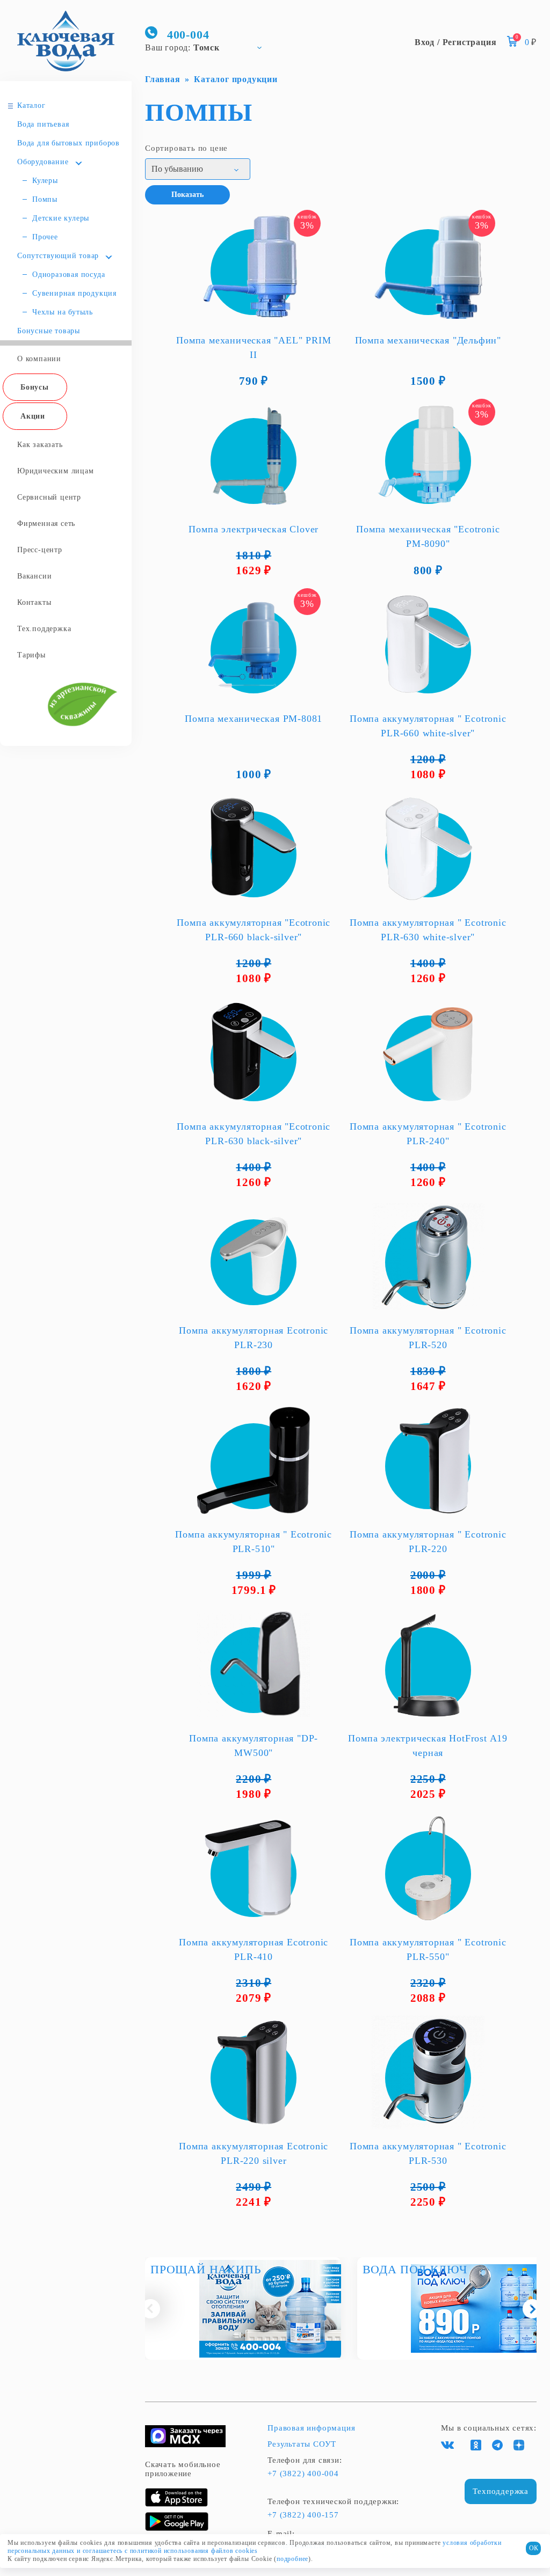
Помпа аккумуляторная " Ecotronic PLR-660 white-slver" (428, 726)
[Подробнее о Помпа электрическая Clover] (254, 455)
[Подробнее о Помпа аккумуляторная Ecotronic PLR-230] (254, 1256)
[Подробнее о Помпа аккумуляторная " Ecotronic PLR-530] (428, 2072)
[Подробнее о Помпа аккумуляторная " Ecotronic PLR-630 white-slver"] (428, 848)
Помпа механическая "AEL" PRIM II (254, 347)
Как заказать (40, 445)
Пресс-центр (40, 550)
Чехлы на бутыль (63, 312)
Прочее (45, 237)
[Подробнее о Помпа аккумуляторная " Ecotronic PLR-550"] (428, 1868)
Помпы (45, 199)
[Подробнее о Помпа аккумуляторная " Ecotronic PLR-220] (428, 1460)
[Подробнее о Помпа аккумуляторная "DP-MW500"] (254, 1664)
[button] (150, 2309)
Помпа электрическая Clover (254, 529)
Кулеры (45, 181)
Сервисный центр (49, 497)
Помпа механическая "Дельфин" (428, 340)
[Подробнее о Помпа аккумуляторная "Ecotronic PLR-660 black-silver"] (254, 848)
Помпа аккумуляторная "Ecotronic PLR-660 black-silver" (254, 930)
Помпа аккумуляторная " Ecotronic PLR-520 (428, 1338)
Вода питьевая (43, 124)
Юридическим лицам (56, 471)
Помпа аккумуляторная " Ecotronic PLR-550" (428, 1949)
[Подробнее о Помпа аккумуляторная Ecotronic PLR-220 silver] (254, 2072)
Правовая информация (311, 2428)
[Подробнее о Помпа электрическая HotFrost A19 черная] (428, 1664)
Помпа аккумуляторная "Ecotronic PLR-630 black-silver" (254, 1134)
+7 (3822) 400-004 (303, 2473)
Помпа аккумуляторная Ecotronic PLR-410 (254, 1949)
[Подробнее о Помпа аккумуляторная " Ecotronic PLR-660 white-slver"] (428, 645)
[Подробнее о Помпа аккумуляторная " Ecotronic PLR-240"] (428, 1052)
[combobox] (208, 47)
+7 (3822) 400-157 (303, 2515)
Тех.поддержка (44, 629)
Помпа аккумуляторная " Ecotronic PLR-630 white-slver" (428, 930)
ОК (534, 2548)
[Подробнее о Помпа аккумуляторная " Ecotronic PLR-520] (428, 1256)
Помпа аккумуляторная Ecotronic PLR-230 (254, 1338)
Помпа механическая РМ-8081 (254, 719)
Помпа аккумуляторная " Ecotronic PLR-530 (428, 2153)
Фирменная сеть (46, 524)
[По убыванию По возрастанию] (198, 169)
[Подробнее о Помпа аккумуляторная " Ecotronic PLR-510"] (254, 1460)
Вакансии (34, 576)
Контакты (34, 602)
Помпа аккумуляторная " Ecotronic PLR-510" (254, 1542)
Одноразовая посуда (68, 275)
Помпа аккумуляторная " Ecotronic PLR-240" (428, 1134)
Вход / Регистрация (455, 42)
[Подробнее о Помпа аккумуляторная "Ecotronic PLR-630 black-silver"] (254, 1052)
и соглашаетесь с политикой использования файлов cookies (167, 2551)
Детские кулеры (61, 218)
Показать (187, 195)
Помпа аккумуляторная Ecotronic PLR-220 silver (254, 2153)
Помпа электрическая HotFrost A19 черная (428, 1746)
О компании (39, 359)
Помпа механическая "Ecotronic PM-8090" (428, 536)
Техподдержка (501, 2491)
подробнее (292, 2559)
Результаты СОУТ (302, 2444)
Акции (33, 416)
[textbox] (208, 47)
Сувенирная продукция (74, 293)
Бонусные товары (49, 331)
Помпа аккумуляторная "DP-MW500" (254, 1746)
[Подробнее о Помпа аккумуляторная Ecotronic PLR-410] (254, 1868)
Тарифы (31, 655)
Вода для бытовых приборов (68, 143)
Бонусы (35, 387)
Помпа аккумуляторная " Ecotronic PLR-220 (428, 1542)
